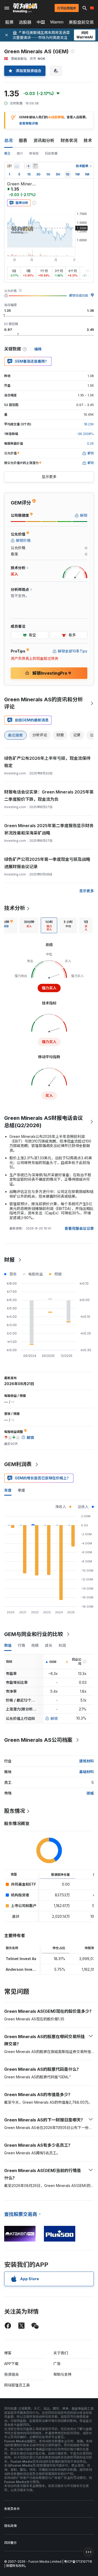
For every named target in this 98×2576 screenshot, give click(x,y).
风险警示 (10, 2543)
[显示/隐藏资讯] (35, 166)
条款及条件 (12, 2509)
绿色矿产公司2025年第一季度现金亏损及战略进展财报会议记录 (47, 863)
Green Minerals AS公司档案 (38, 1740)
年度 (8, 1490)
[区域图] (17, 166)
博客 (8, 2353)
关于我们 (61, 2353)
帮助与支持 (62, 2374)
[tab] (29, 925)
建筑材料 (87, 1761)
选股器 (25, 22)
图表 (23, 140)
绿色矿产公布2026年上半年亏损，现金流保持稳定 (47, 762)
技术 (88, 140)
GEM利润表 (18, 1464)
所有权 (34, 153)
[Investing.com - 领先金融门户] (25, 8)
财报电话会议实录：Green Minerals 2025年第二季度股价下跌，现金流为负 (49, 796)
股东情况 (15, 1811)
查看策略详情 (28, 123)
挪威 (90, 1793)
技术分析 (15, 908)
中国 (41, 22)
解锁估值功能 (79, 295)
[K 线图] (9, 166)
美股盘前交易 (81, 22)
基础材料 (87, 1772)
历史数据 (51, 153)
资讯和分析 (44, 140)
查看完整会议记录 (79, 1228)
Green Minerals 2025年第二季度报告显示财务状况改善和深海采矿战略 (49, 829)
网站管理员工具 (17, 2385)
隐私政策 (10, 2526)
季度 (21, 1490)
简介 (20, 153)
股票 (9, 22)
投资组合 (11, 2374)
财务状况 (69, 140)
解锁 (54, 1718)
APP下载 (11, 2364)
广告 (57, 2364)
